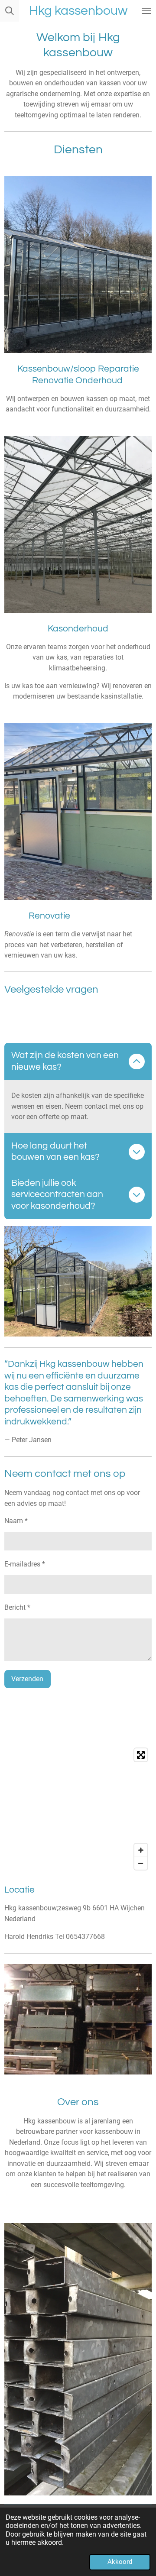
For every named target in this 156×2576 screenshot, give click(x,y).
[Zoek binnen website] (10, 11)
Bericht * (17, 1607)
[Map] (78, 1809)
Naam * (16, 1521)
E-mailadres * (25, 1564)
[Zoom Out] (141, 1863)
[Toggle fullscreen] (141, 1755)
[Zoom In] (141, 1850)
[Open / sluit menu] (146, 11)
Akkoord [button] (120, 2562)
